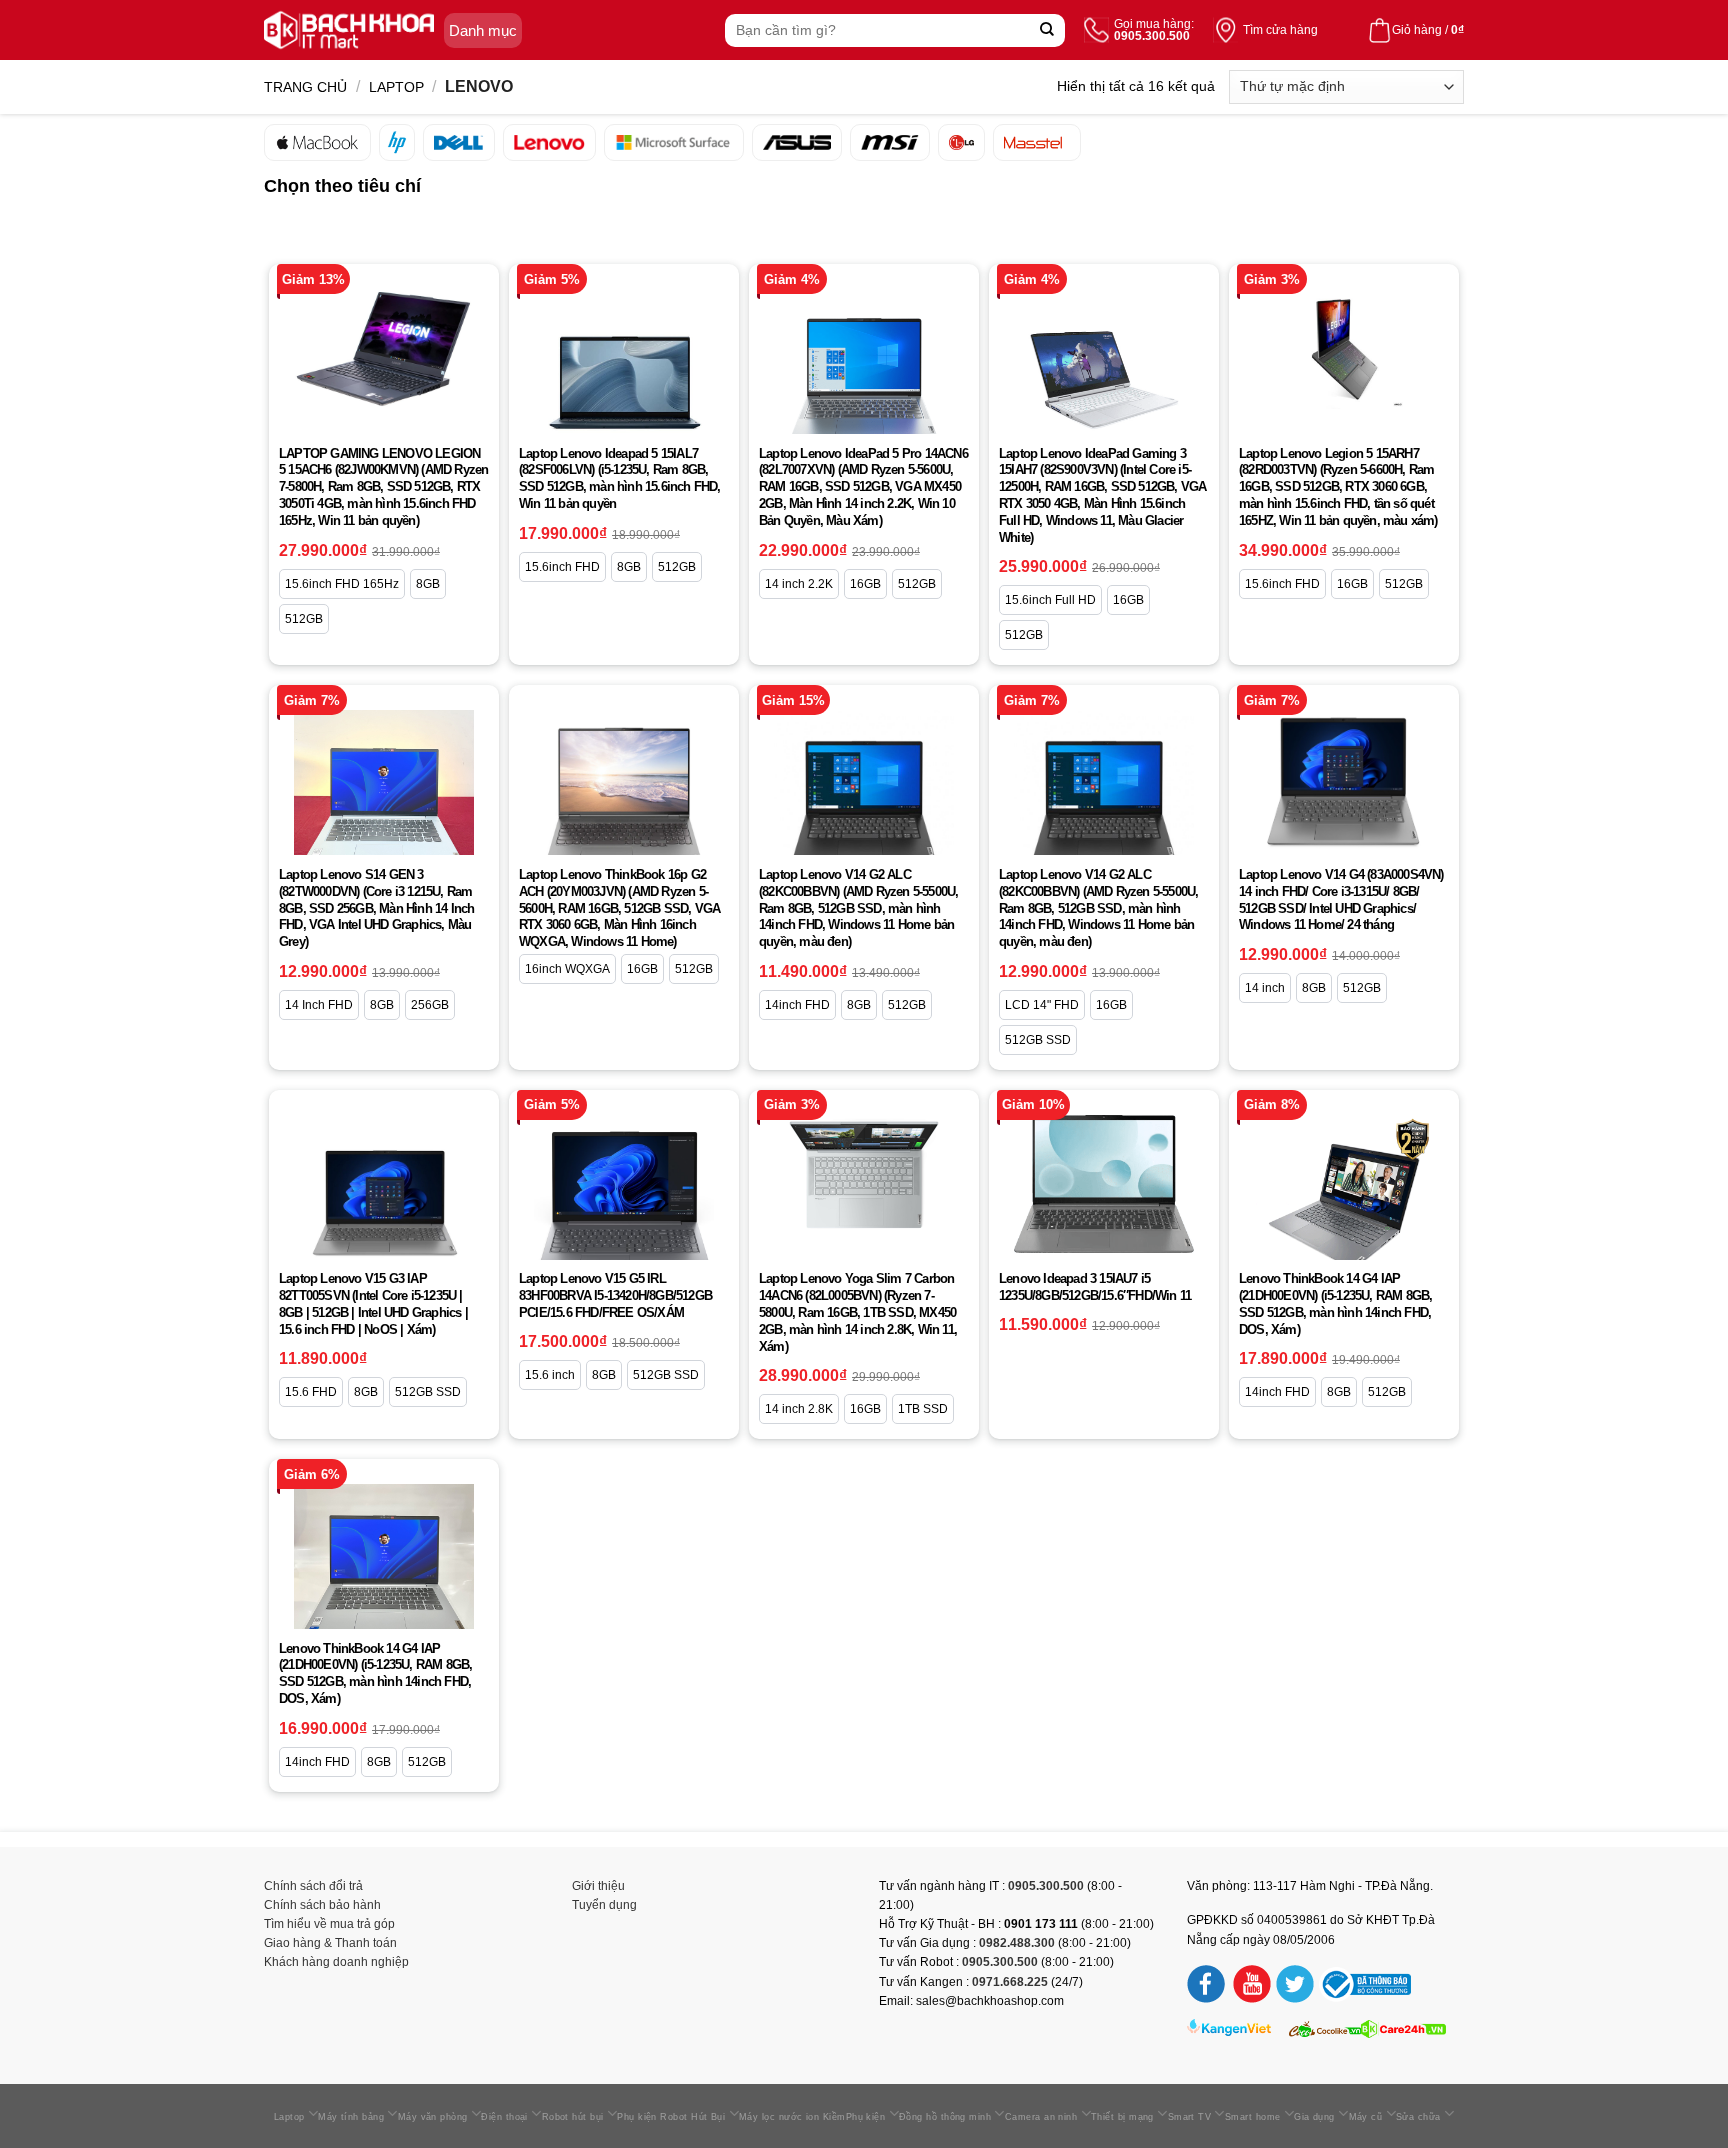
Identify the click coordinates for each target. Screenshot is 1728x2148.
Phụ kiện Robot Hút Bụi (671, 2117)
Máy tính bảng (351, 2117)
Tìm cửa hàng (1280, 30)
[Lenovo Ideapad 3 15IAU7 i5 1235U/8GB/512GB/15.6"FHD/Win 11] (1104, 1184)
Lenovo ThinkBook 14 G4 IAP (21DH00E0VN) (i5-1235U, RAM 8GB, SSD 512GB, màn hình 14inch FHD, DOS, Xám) (1335, 1304)
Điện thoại (504, 2117)
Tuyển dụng (604, 1905)
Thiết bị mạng (1122, 2117)
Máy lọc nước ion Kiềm (792, 2117)
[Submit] (1047, 30)
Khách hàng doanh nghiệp (336, 1962)
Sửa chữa (1418, 2117)
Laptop (396, 87)
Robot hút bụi (573, 2117)
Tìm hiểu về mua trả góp (329, 1924)
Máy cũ (1366, 2117)
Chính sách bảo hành (322, 1905)
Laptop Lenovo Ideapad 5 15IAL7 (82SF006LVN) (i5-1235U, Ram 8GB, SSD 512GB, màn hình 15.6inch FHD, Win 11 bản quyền (620, 479)
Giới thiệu (598, 1886)
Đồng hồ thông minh (945, 2117)
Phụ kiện (866, 2117)
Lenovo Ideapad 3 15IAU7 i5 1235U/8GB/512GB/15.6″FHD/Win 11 (1095, 1287)
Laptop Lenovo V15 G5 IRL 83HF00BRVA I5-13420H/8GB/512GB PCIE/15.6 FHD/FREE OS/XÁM (615, 1295)
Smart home (1253, 2117)
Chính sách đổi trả (313, 1886)
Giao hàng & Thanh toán (330, 1943)
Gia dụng (1314, 2117)
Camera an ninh (1041, 2117)
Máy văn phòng (433, 2117)
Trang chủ (305, 87)
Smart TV (1190, 2117)
